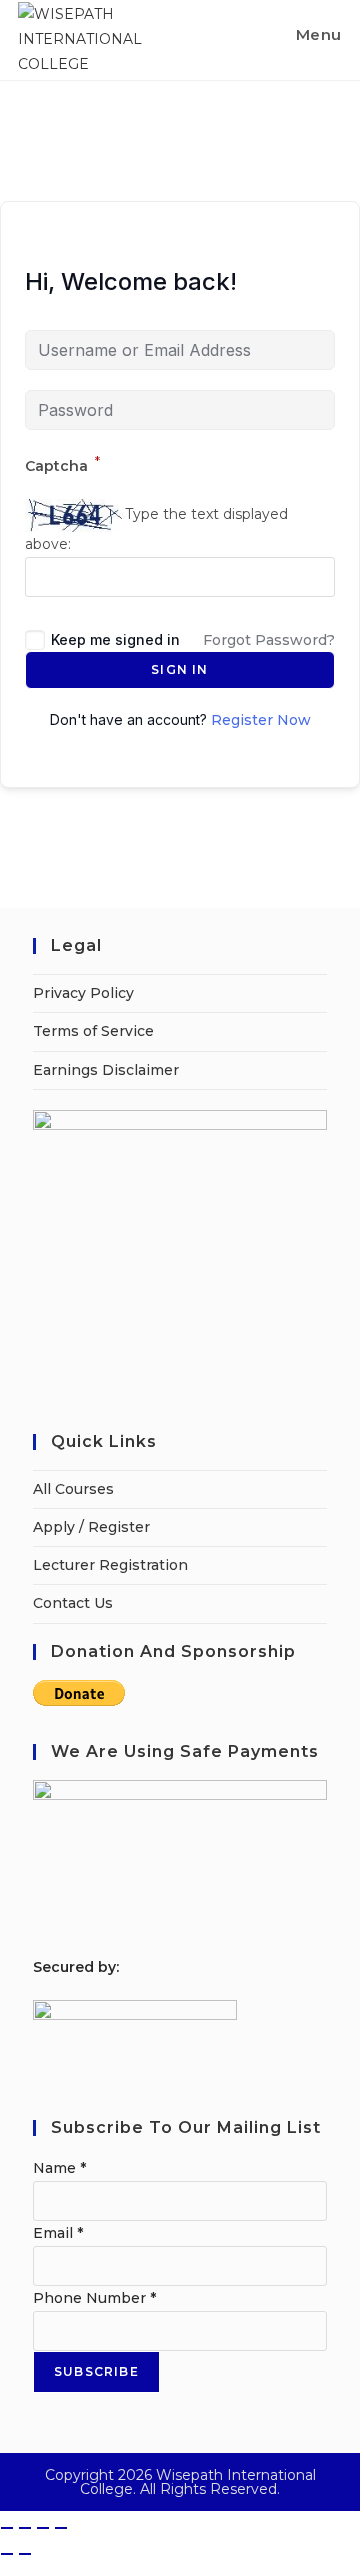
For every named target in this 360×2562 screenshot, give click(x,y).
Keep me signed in (115, 639)
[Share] (43, 2528)
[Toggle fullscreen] (25, 2528)
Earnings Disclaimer (106, 1070)
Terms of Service (93, 1031)
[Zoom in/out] (7, 2528)
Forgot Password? (269, 640)
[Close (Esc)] (61, 2528)
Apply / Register (91, 1527)
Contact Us (73, 1603)
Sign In (179, 669)
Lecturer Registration (110, 1565)
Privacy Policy (83, 993)
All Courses (73, 1489)
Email (58, 2233)
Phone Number (94, 2298)
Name (59, 2168)
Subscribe (96, 2371)
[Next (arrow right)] (25, 2554)
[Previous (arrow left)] (7, 2554)
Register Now (261, 720)
